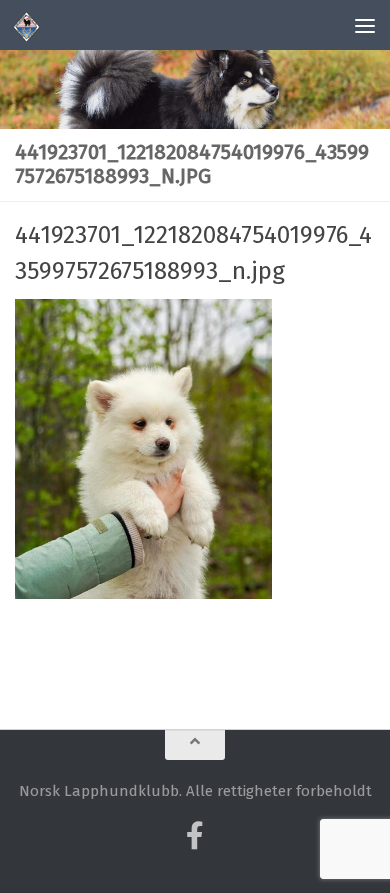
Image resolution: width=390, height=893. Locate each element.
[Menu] (365, 25)
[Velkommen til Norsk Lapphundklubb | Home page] (31, 25)
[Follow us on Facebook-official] (195, 836)
